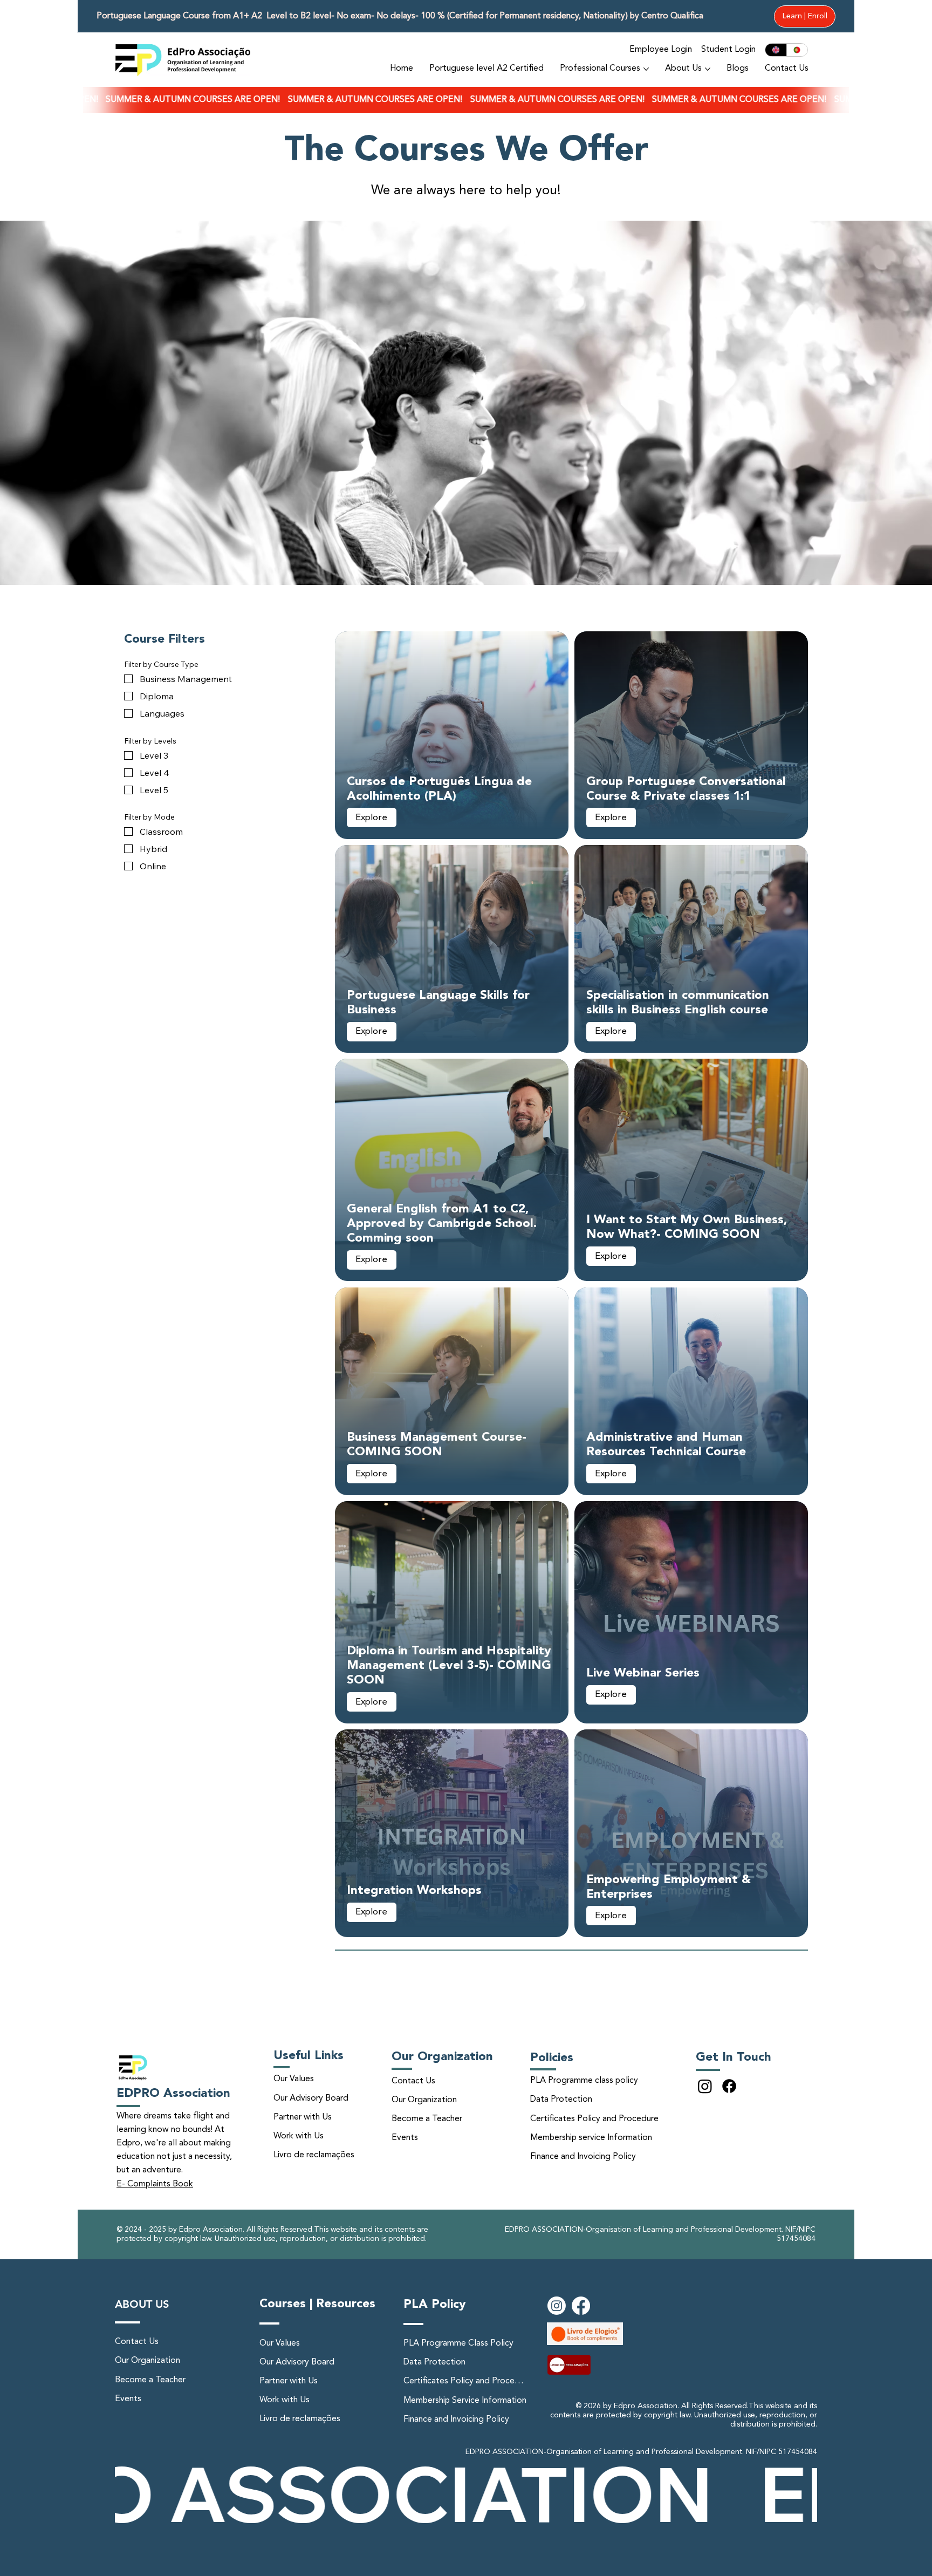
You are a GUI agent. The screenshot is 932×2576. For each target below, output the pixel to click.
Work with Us (299, 2136)
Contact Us (413, 2081)
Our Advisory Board (311, 2098)
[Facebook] (729, 2086)
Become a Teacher (427, 2119)
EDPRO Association (173, 2094)
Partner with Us (303, 2117)
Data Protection (561, 2100)
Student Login (728, 50)
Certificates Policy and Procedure (594, 2119)
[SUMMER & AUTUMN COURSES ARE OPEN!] (466, 100)
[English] (776, 50)
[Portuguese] (797, 50)
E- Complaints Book (155, 2184)
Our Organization (424, 2100)
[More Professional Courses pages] (646, 69)
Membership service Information (591, 2138)
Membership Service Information (465, 2401)
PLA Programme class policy (584, 2081)
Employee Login (661, 50)
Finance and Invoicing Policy (583, 2157)
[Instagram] (705, 2086)
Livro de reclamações (314, 2155)
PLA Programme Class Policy (458, 2343)
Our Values (294, 2079)
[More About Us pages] (708, 69)
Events (405, 2138)
